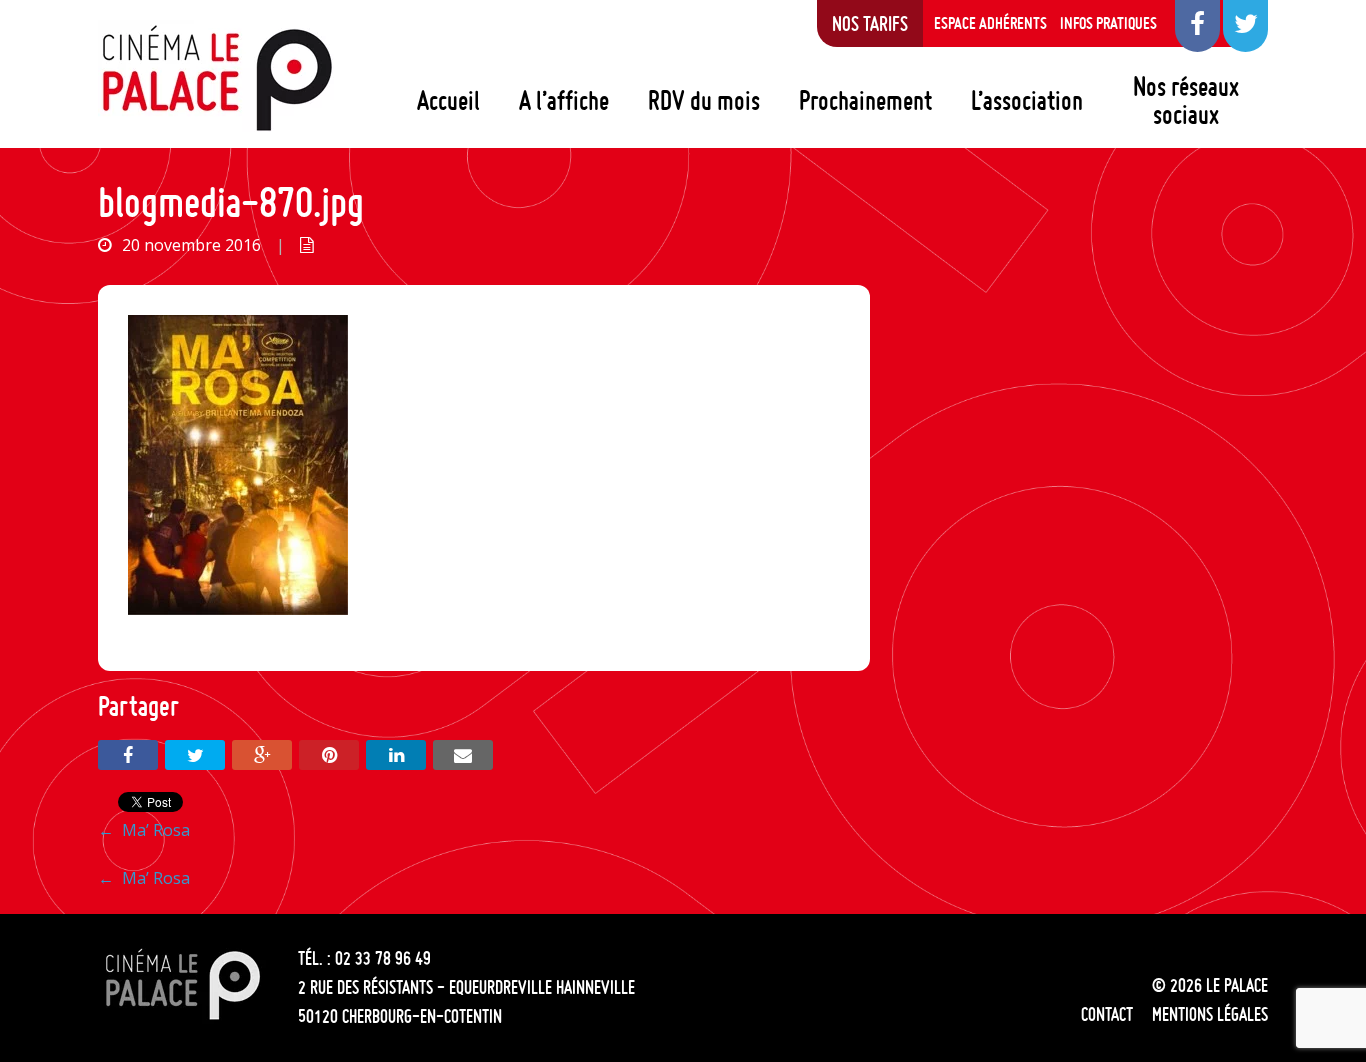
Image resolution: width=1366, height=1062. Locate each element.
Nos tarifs (870, 23)
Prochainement (865, 100)
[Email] (463, 755)
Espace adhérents (990, 23)
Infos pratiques (1108, 23)
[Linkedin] (396, 755)
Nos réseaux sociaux (1186, 100)
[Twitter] (195, 755)
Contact (1107, 1014)
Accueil (448, 100)
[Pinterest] (329, 755)
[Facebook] (128, 755)
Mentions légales (1210, 1014)
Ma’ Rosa (144, 830)
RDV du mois (704, 100)
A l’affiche (564, 100)
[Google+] (262, 755)
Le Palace (216, 78)
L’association (1027, 100)
